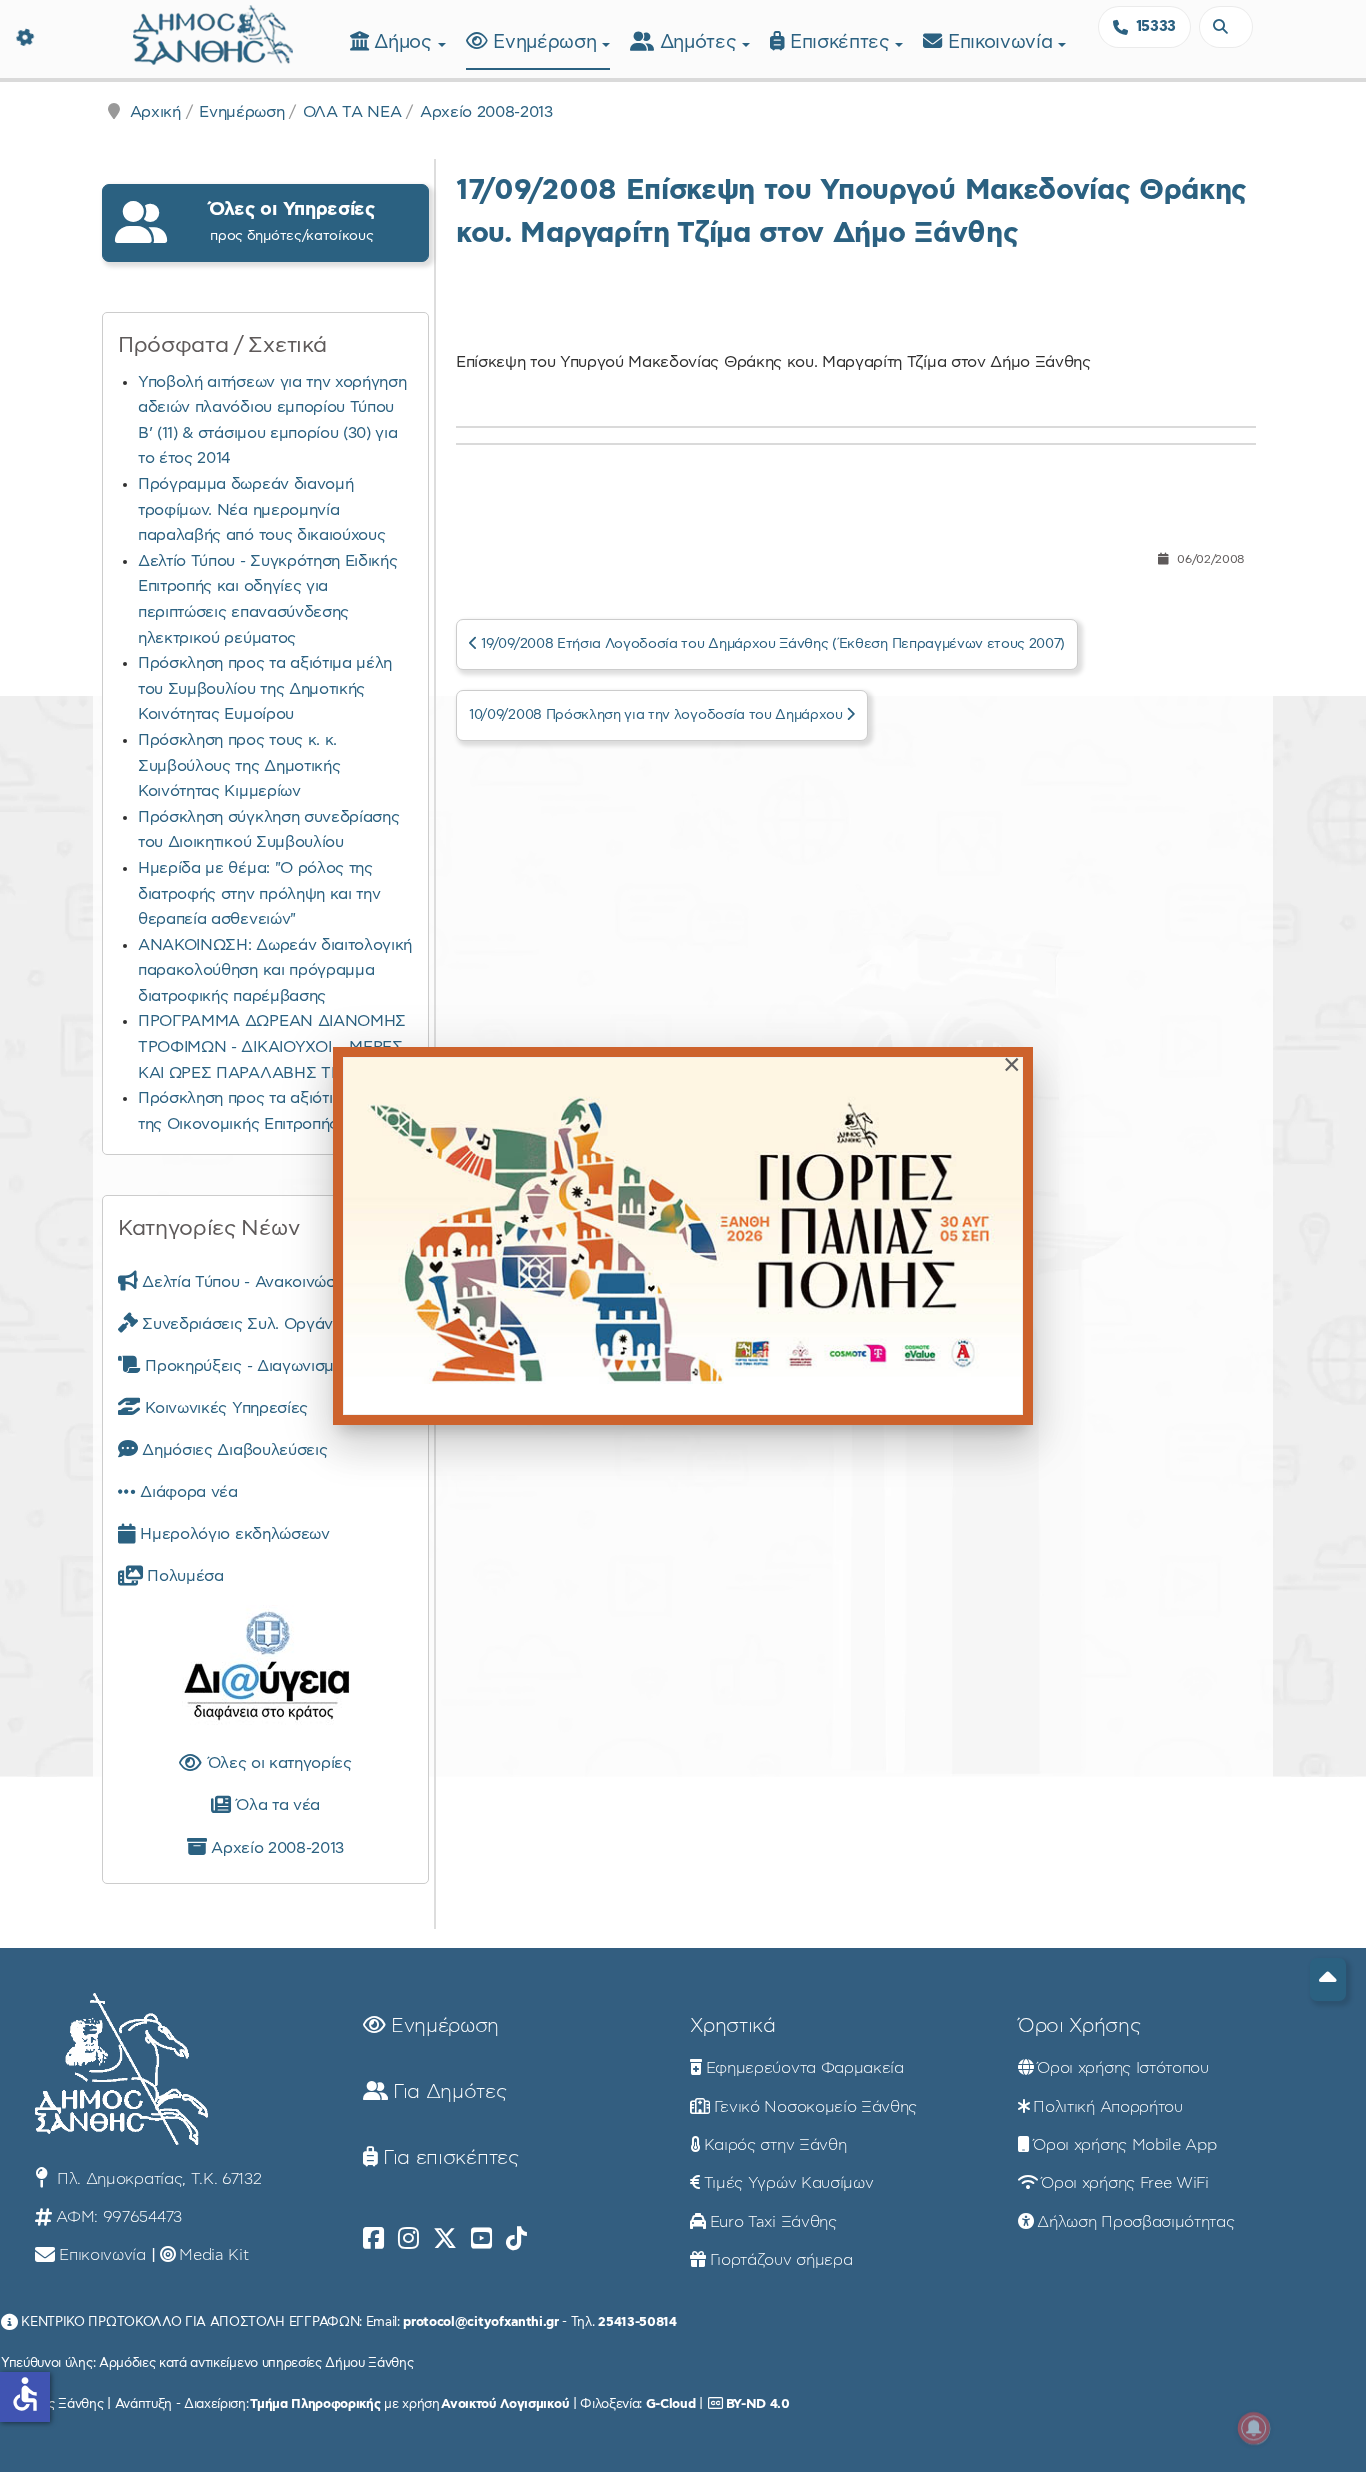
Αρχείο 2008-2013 (486, 112)
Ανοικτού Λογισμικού (505, 2404)
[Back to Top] (1328, 1979)
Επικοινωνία (1003, 42)
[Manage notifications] (1254, 2428)
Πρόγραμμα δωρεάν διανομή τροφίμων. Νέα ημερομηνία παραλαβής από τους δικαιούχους (261, 509)
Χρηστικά (732, 2026)
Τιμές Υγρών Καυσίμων (789, 2183)
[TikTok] (516, 2239)
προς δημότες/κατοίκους (292, 221)
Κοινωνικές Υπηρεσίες (224, 1408)
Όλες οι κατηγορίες (277, 1763)
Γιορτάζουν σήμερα (781, 2260)
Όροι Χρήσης (1079, 2026)
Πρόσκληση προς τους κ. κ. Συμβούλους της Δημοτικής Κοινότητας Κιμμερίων (239, 765)
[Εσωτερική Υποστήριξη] (25, 35)
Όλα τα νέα (275, 1805)
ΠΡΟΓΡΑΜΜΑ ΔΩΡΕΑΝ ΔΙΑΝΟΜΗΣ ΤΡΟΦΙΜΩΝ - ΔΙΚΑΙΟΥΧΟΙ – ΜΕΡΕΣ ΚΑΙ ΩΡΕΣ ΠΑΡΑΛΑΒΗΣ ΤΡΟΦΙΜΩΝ (273, 1046)
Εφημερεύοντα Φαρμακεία (805, 2068)
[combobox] (1226, 27)
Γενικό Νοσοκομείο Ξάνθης (815, 2107)
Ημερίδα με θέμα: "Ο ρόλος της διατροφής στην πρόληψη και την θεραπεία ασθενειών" (259, 893)
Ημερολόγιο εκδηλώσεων (233, 1534)
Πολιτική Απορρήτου (1107, 2107)
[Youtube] (481, 2239)
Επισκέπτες (842, 42)
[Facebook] (373, 2239)
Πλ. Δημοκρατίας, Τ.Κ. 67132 (156, 2179)
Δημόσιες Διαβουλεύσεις (232, 1450)
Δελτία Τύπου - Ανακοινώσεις (247, 1282)
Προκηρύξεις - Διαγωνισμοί (244, 1366)
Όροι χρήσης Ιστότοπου (1122, 2068)
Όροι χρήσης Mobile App (1124, 2145)
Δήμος (405, 42)
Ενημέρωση (547, 42)
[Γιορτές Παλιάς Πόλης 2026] (683, 1235)
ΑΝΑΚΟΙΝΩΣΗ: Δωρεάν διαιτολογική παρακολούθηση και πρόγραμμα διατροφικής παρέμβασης (275, 970)
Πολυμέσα (183, 1576)
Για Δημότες (446, 2092)
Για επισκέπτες (447, 2158)
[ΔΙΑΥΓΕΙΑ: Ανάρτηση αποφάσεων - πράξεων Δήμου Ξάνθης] (265, 1670)
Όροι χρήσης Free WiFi (1124, 2183)
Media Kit (213, 2255)
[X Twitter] (445, 2239)
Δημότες (701, 42)
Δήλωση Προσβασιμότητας (1135, 2222)
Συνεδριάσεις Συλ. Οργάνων (245, 1324)
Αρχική (155, 112)
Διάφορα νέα (187, 1492)
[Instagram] (408, 2239)
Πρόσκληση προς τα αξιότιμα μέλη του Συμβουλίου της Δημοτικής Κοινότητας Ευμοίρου (265, 688)
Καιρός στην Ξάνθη (775, 2145)
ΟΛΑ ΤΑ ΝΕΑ (352, 112)
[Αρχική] (213, 32)
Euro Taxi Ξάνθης (773, 2222)
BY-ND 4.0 (758, 2404)
